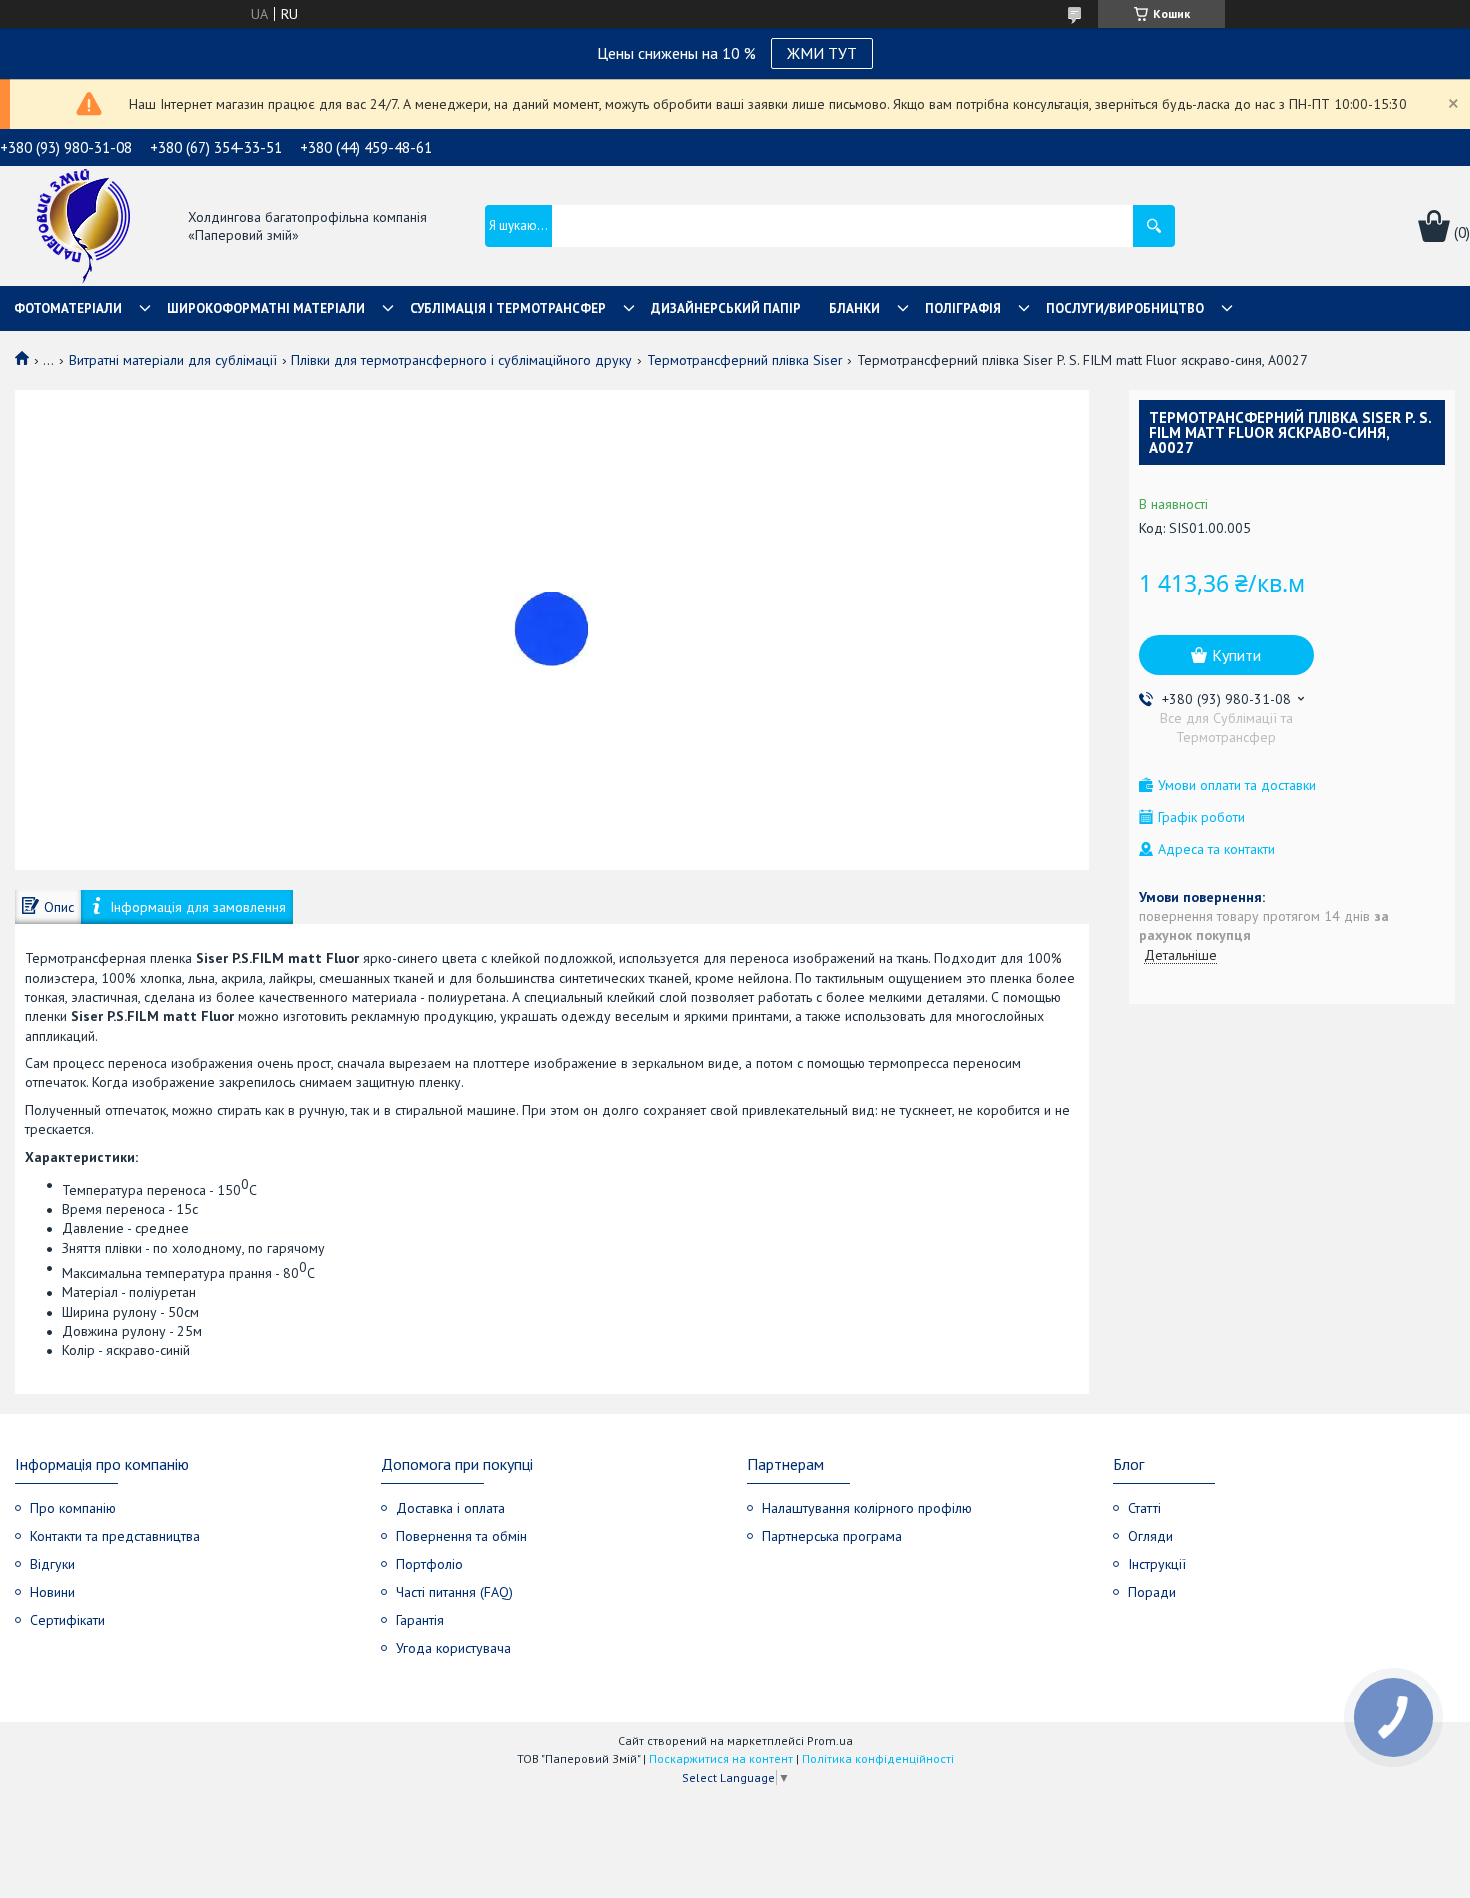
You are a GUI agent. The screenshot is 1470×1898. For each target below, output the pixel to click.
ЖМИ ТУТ (822, 53)
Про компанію (73, 1508)
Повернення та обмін (461, 1536)
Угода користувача (453, 1648)
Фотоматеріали (68, 308)
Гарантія (420, 1620)
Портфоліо (429, 1564)
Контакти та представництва (115, 1536)
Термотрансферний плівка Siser (745, 360)
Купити (1236, 655)
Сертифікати (67, 1620)
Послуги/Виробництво (1125, 308)
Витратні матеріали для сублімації (173, 360)
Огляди (1150, 1536)
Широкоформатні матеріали (266, 308)
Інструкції (1157, 1564)
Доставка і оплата (450, 1508)
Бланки (854, 308)
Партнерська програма (832, 1536)
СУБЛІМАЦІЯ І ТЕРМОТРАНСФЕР (508, 308)
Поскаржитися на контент (721, 1758)
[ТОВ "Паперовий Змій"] (83, 227)
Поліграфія (963, 308)
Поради (1152, 1592)
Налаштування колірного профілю (867, 1508)
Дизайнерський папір (726, 308)
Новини (52, 1592)
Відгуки (52, 1564)
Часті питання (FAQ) (454, 1592)
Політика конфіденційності (878, 1758)
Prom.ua (830, 1740)
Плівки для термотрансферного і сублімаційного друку (461, 360)
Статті (1144, 1508)
